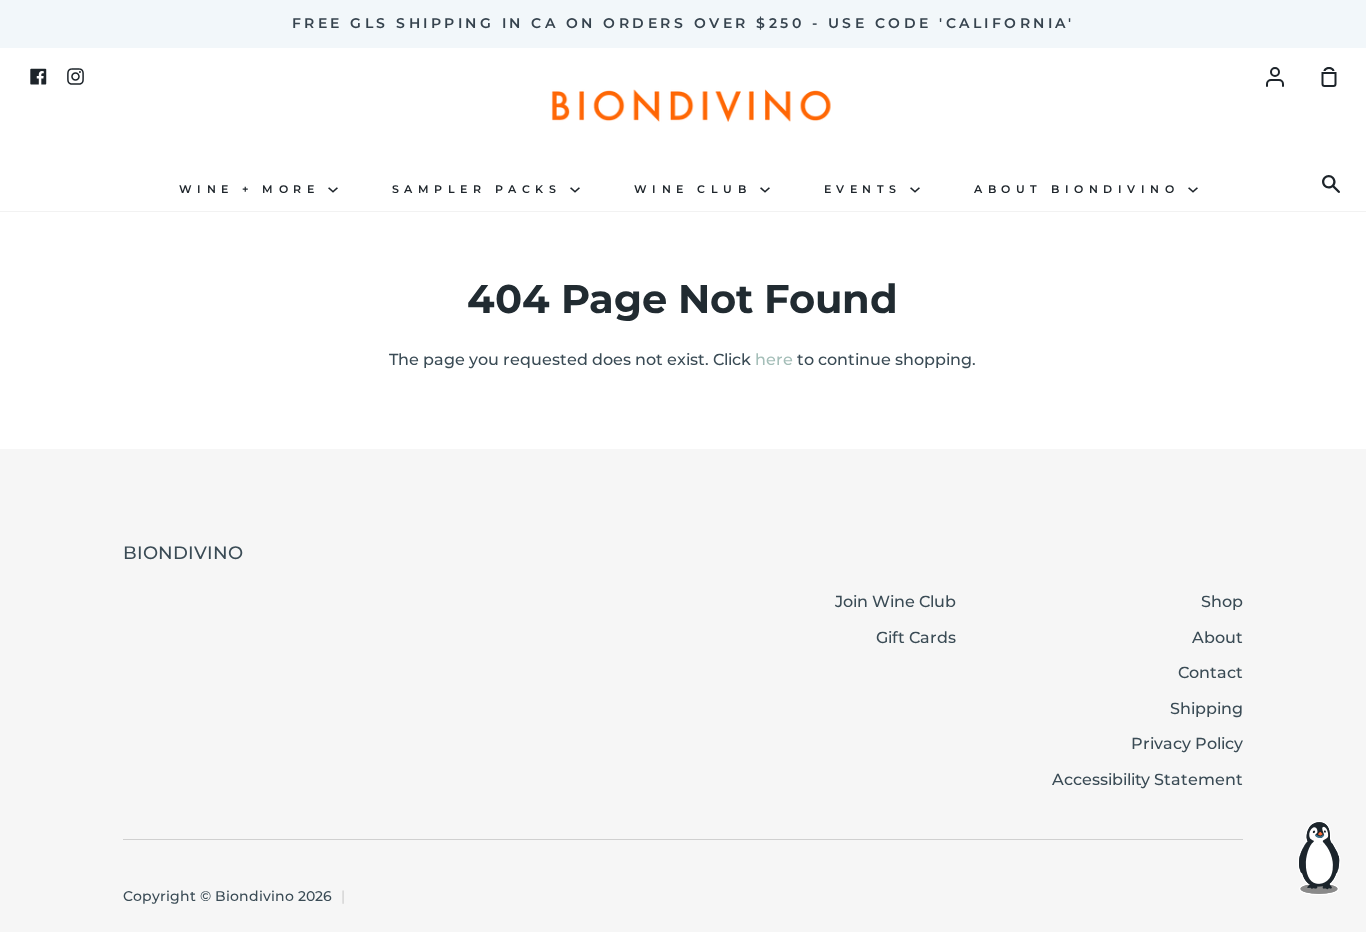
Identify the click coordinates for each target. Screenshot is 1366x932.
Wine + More (253, 189)
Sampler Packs (481, 189)
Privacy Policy (1187, 743)
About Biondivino (1081, 189)
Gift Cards (916, 637)
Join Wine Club (895, 601)
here (774, 359)
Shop (1222, 601)
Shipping (1206, 708)
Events (867, 189)
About (1217, 637)
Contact (1210, 672)
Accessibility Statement (1147, 779)
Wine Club (697, 189)
